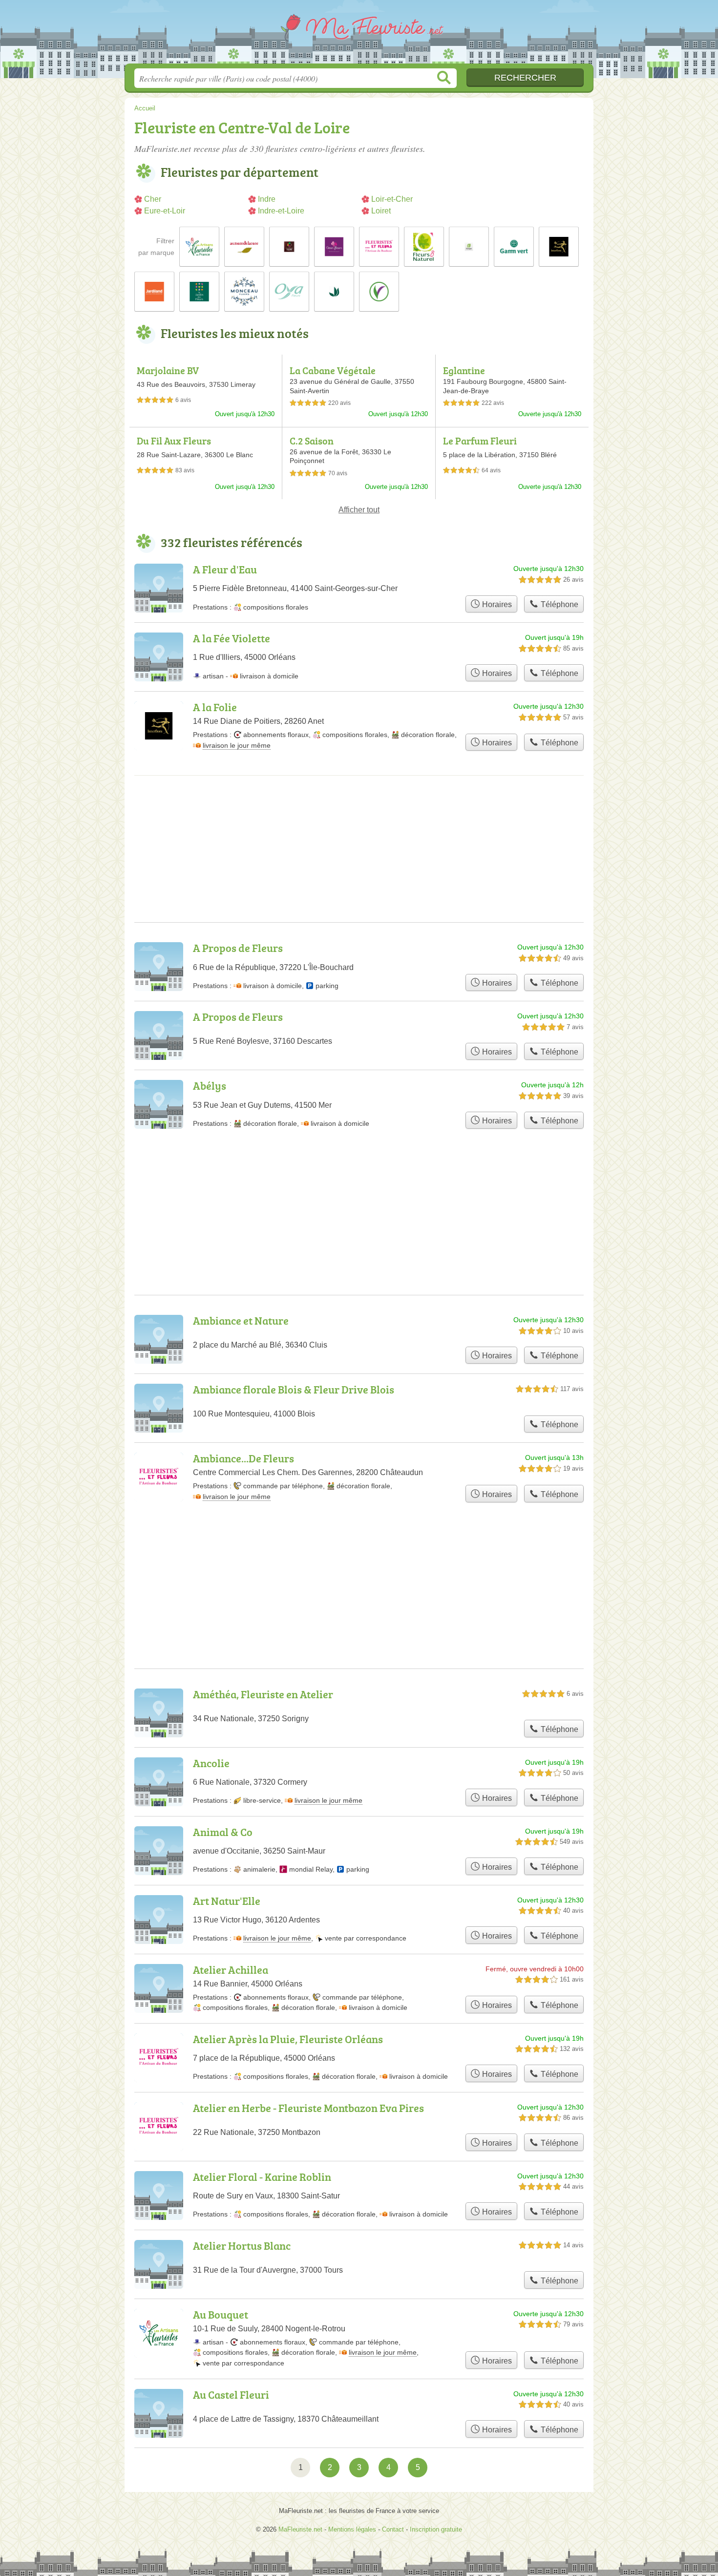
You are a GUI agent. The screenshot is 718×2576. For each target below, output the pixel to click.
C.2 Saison (312, 441)
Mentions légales (352, 2529)
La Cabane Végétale (333, 370)
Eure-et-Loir (165, 211)
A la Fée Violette (232, 638)
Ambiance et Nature (241, 1320)
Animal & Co (223, 1832)
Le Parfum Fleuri (480, 441)
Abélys (210, 1086)
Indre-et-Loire (281, 211)
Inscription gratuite (436, 2529)
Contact (393, 2529)
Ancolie (211, 1763)
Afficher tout (359, 510)
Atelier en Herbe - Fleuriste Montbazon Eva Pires (308, 2108)
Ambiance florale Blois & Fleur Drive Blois (294, 1389)
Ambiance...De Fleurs (243, 1458)
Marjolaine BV (168, 370)
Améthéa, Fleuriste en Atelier (263, 1694)
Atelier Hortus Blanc (242, 2246)
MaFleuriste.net (359, 35)
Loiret (381, 211)
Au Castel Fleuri (231, 2395)
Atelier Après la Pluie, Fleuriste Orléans (288, 2039)
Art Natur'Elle (227, 1901)
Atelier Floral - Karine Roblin (262, 2177)
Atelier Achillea (231, 1970)
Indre (267, 199)
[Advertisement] (359, 816)
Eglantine (464, 370)
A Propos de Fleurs (238, 948)
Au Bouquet (221, 2314)
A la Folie (215, 707)
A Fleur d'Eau (225, 569)
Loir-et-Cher (392, 199)
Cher (153, 199)
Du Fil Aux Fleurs (174, 441)
